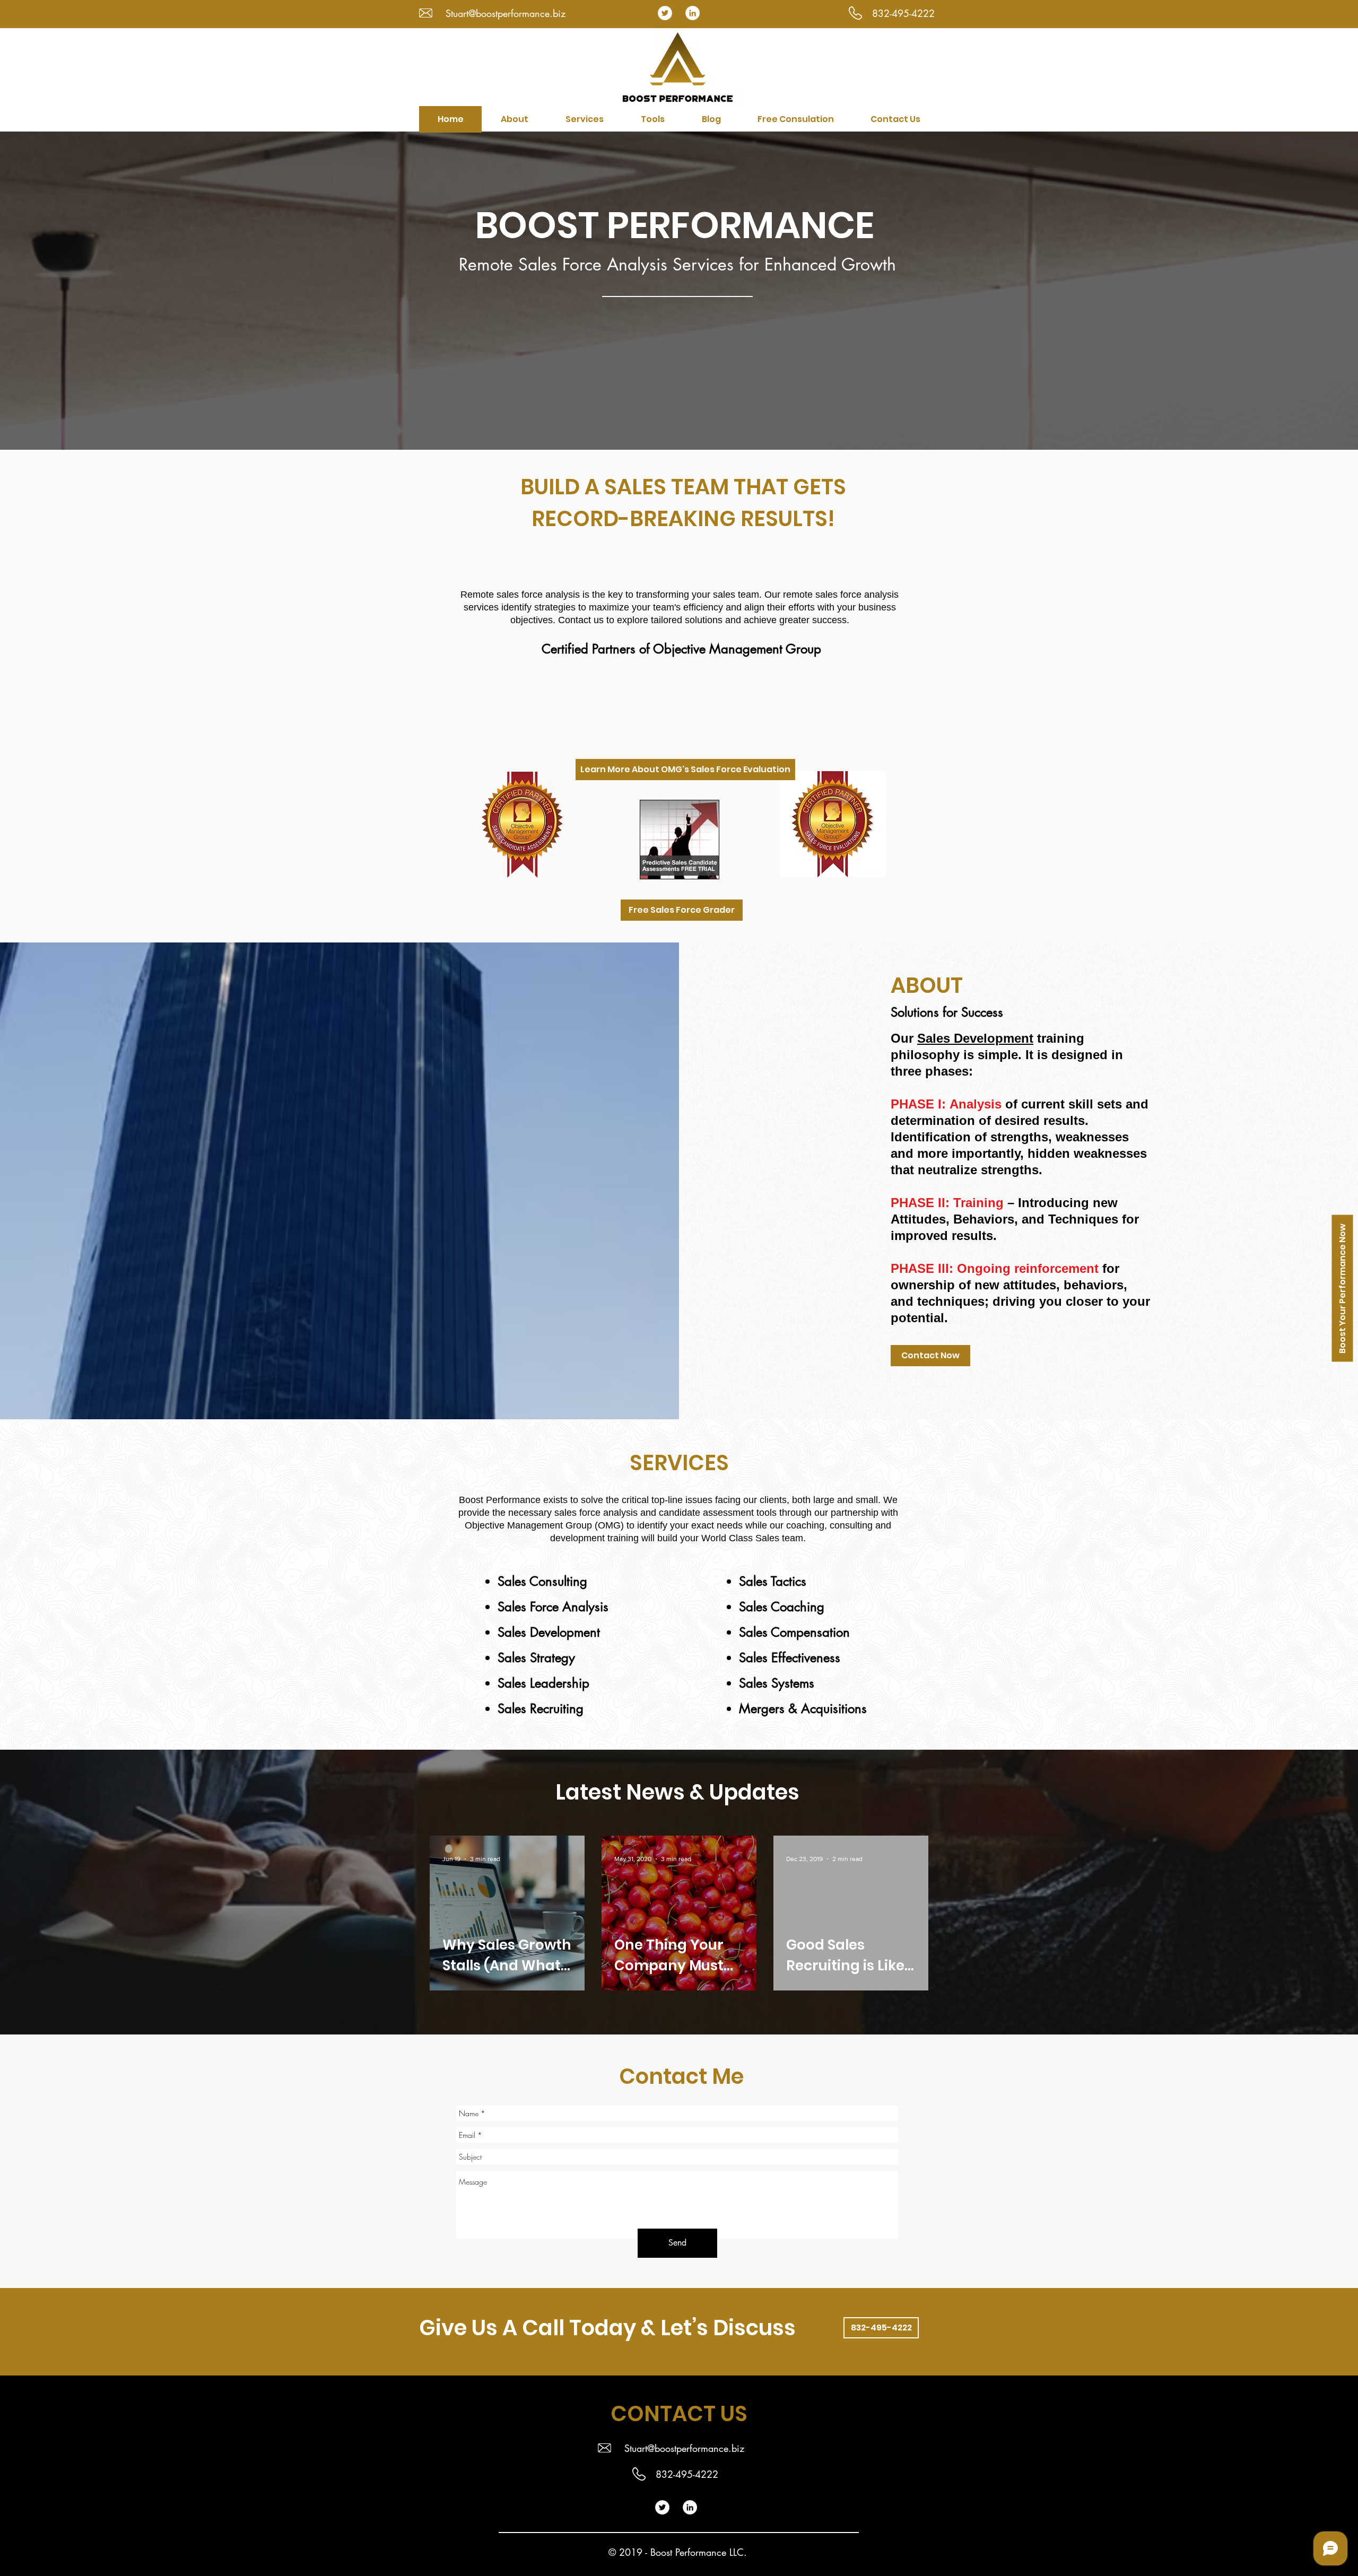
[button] (584, 119)
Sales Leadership (543, 1683)
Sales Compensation (794, 1632)
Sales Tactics (773, 1581)
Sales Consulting (542, 1581)
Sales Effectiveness (790, 1658)
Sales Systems (777, 1683)
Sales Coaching (782, 1607)
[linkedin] (693, 13)
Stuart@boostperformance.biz (506, 13)
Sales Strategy (536, 1658)
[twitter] (665, 13)
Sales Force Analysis (553, 1607)
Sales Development (975, 1038)
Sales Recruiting (541, 1709)
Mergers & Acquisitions (803, 1709)
